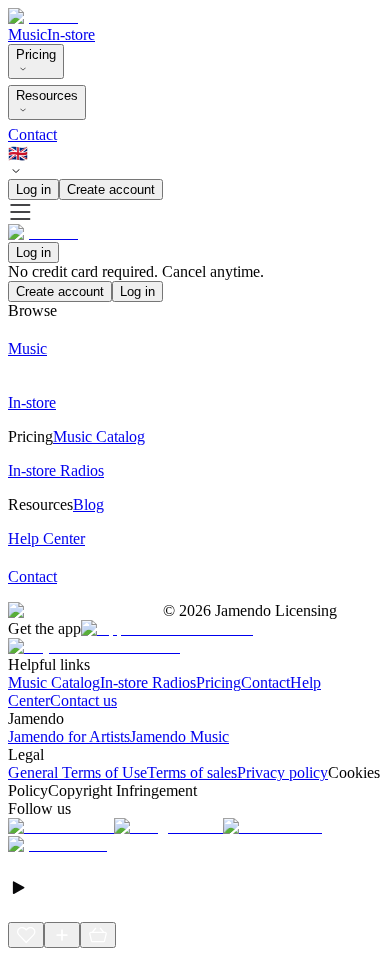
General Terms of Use (77, 772)
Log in (33, 189)
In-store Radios (148, 682)
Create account (111, 189)
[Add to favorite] (26, 935)
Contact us (83, 700)
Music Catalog (54, 682)
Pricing (36, 54)
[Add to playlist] (62, 935)
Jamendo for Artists (69, 736)
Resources (47, 95)
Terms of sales (192, 772)
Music (27, 34)
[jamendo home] (43, 16)
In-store (71, 34)
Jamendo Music (179, 736)
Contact (32, 134)
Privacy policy (282, 772)
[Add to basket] (98, 935)
